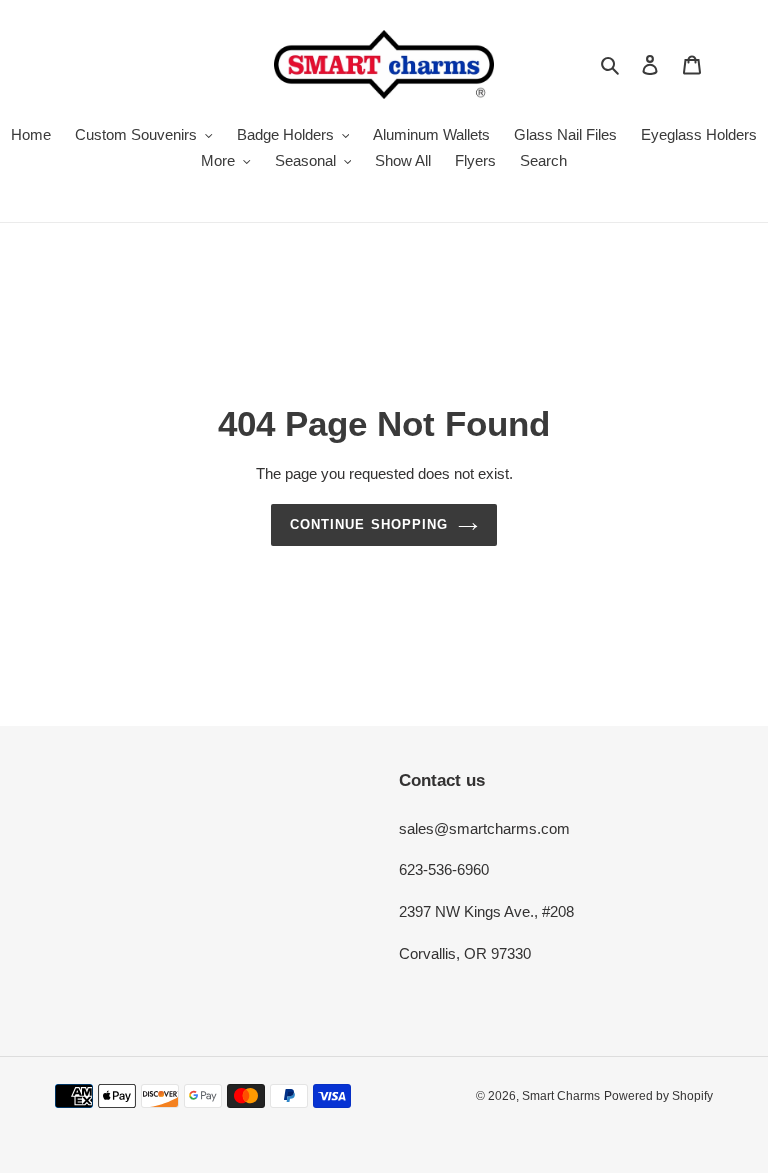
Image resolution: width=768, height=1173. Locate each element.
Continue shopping (369, 524)
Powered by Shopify (658, 1096)
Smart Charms (561, 1096)
